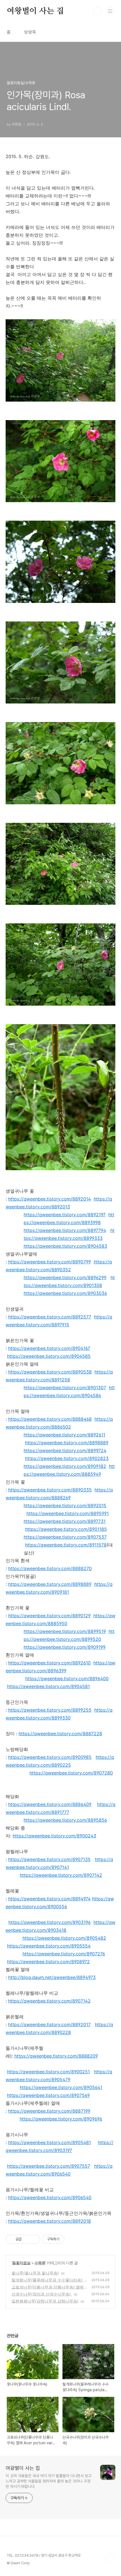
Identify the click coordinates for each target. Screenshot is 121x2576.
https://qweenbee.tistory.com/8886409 (50, 1804)
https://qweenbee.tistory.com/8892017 (49, 2024)
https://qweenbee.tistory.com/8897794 (65, 1230)
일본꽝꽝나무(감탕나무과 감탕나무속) (45, 2301)
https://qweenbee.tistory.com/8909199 (65, 1647)
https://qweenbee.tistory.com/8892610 (49, 1663)
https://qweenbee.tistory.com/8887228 (60, 1734)
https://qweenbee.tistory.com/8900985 (50, 1757)
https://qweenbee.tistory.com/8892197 (65, 1215)
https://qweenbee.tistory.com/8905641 (61, 2087)
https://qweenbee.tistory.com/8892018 (50, 2221)
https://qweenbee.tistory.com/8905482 (64, 1938)
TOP (110, 2558)
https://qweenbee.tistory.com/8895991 (68, 1513)
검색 (97, 11)
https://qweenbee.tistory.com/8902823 (67, 1458)
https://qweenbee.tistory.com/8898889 (67, 1443)
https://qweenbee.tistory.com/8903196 (50, 1922)
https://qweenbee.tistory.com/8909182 (65, 1466)
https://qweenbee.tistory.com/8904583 (65, 1246)
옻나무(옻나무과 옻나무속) (35, 2273)
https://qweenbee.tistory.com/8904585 (49, 1356)
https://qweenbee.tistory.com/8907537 (65, 1537)
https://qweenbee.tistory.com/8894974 (49, 1899)
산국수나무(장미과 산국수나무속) (42, 2294)
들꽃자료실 (21, 2263)
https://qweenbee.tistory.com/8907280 (71, 1773)
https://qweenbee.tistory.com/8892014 (50, 1199)
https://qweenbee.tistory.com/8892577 (50, 1317)
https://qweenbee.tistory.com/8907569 (48, 2095)
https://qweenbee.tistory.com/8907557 (49, 2166)
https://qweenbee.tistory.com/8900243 (54, 1836)
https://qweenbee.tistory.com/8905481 (50, 2142)
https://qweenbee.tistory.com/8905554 (49, 1946)
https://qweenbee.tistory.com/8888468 (50, 1419)
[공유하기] (27, 2239)
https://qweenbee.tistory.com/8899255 (50, 1710)
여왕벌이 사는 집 (35, 11)
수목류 (40, 2263)
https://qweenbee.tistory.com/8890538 (50, 1372)
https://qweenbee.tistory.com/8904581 (48, 1686)
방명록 (30, 32)
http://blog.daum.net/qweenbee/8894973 (52, 1977)
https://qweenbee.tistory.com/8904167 (49, 1348)
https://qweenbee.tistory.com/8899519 (65, 1631)
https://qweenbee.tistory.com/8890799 (50, 1262)
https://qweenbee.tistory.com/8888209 (56, 2056)
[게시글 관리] (34, 2239)
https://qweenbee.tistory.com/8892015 (65, 1505)
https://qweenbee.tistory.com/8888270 (50, 1568)
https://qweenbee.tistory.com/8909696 (61, 2119)
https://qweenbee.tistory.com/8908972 (48, 1962)
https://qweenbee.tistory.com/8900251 (48, 2072)
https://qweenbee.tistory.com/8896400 (67, 1678)
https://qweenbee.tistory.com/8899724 (65, 1450)
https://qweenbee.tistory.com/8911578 (66, 1545)
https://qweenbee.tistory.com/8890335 (50, 1490)
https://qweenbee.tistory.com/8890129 (49, 1616)
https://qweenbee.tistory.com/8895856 (65, 1820)
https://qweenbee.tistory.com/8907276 (64, 1954)
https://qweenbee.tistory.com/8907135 (49, 1859)
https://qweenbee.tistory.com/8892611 (64, 1435)
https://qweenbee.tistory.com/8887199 (49, 2111)
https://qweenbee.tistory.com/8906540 (50, 2197)
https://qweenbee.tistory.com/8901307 (65, 1388)
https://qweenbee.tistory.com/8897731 (65, 1521)
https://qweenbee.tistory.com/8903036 (65, 1293)
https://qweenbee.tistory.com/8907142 (61, 1875)
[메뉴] (110, 11)
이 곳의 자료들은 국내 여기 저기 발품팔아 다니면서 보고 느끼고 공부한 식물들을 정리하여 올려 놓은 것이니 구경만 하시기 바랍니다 (49, 2481)
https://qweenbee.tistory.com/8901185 (66, 1529)
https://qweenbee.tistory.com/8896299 (65, 1277)
